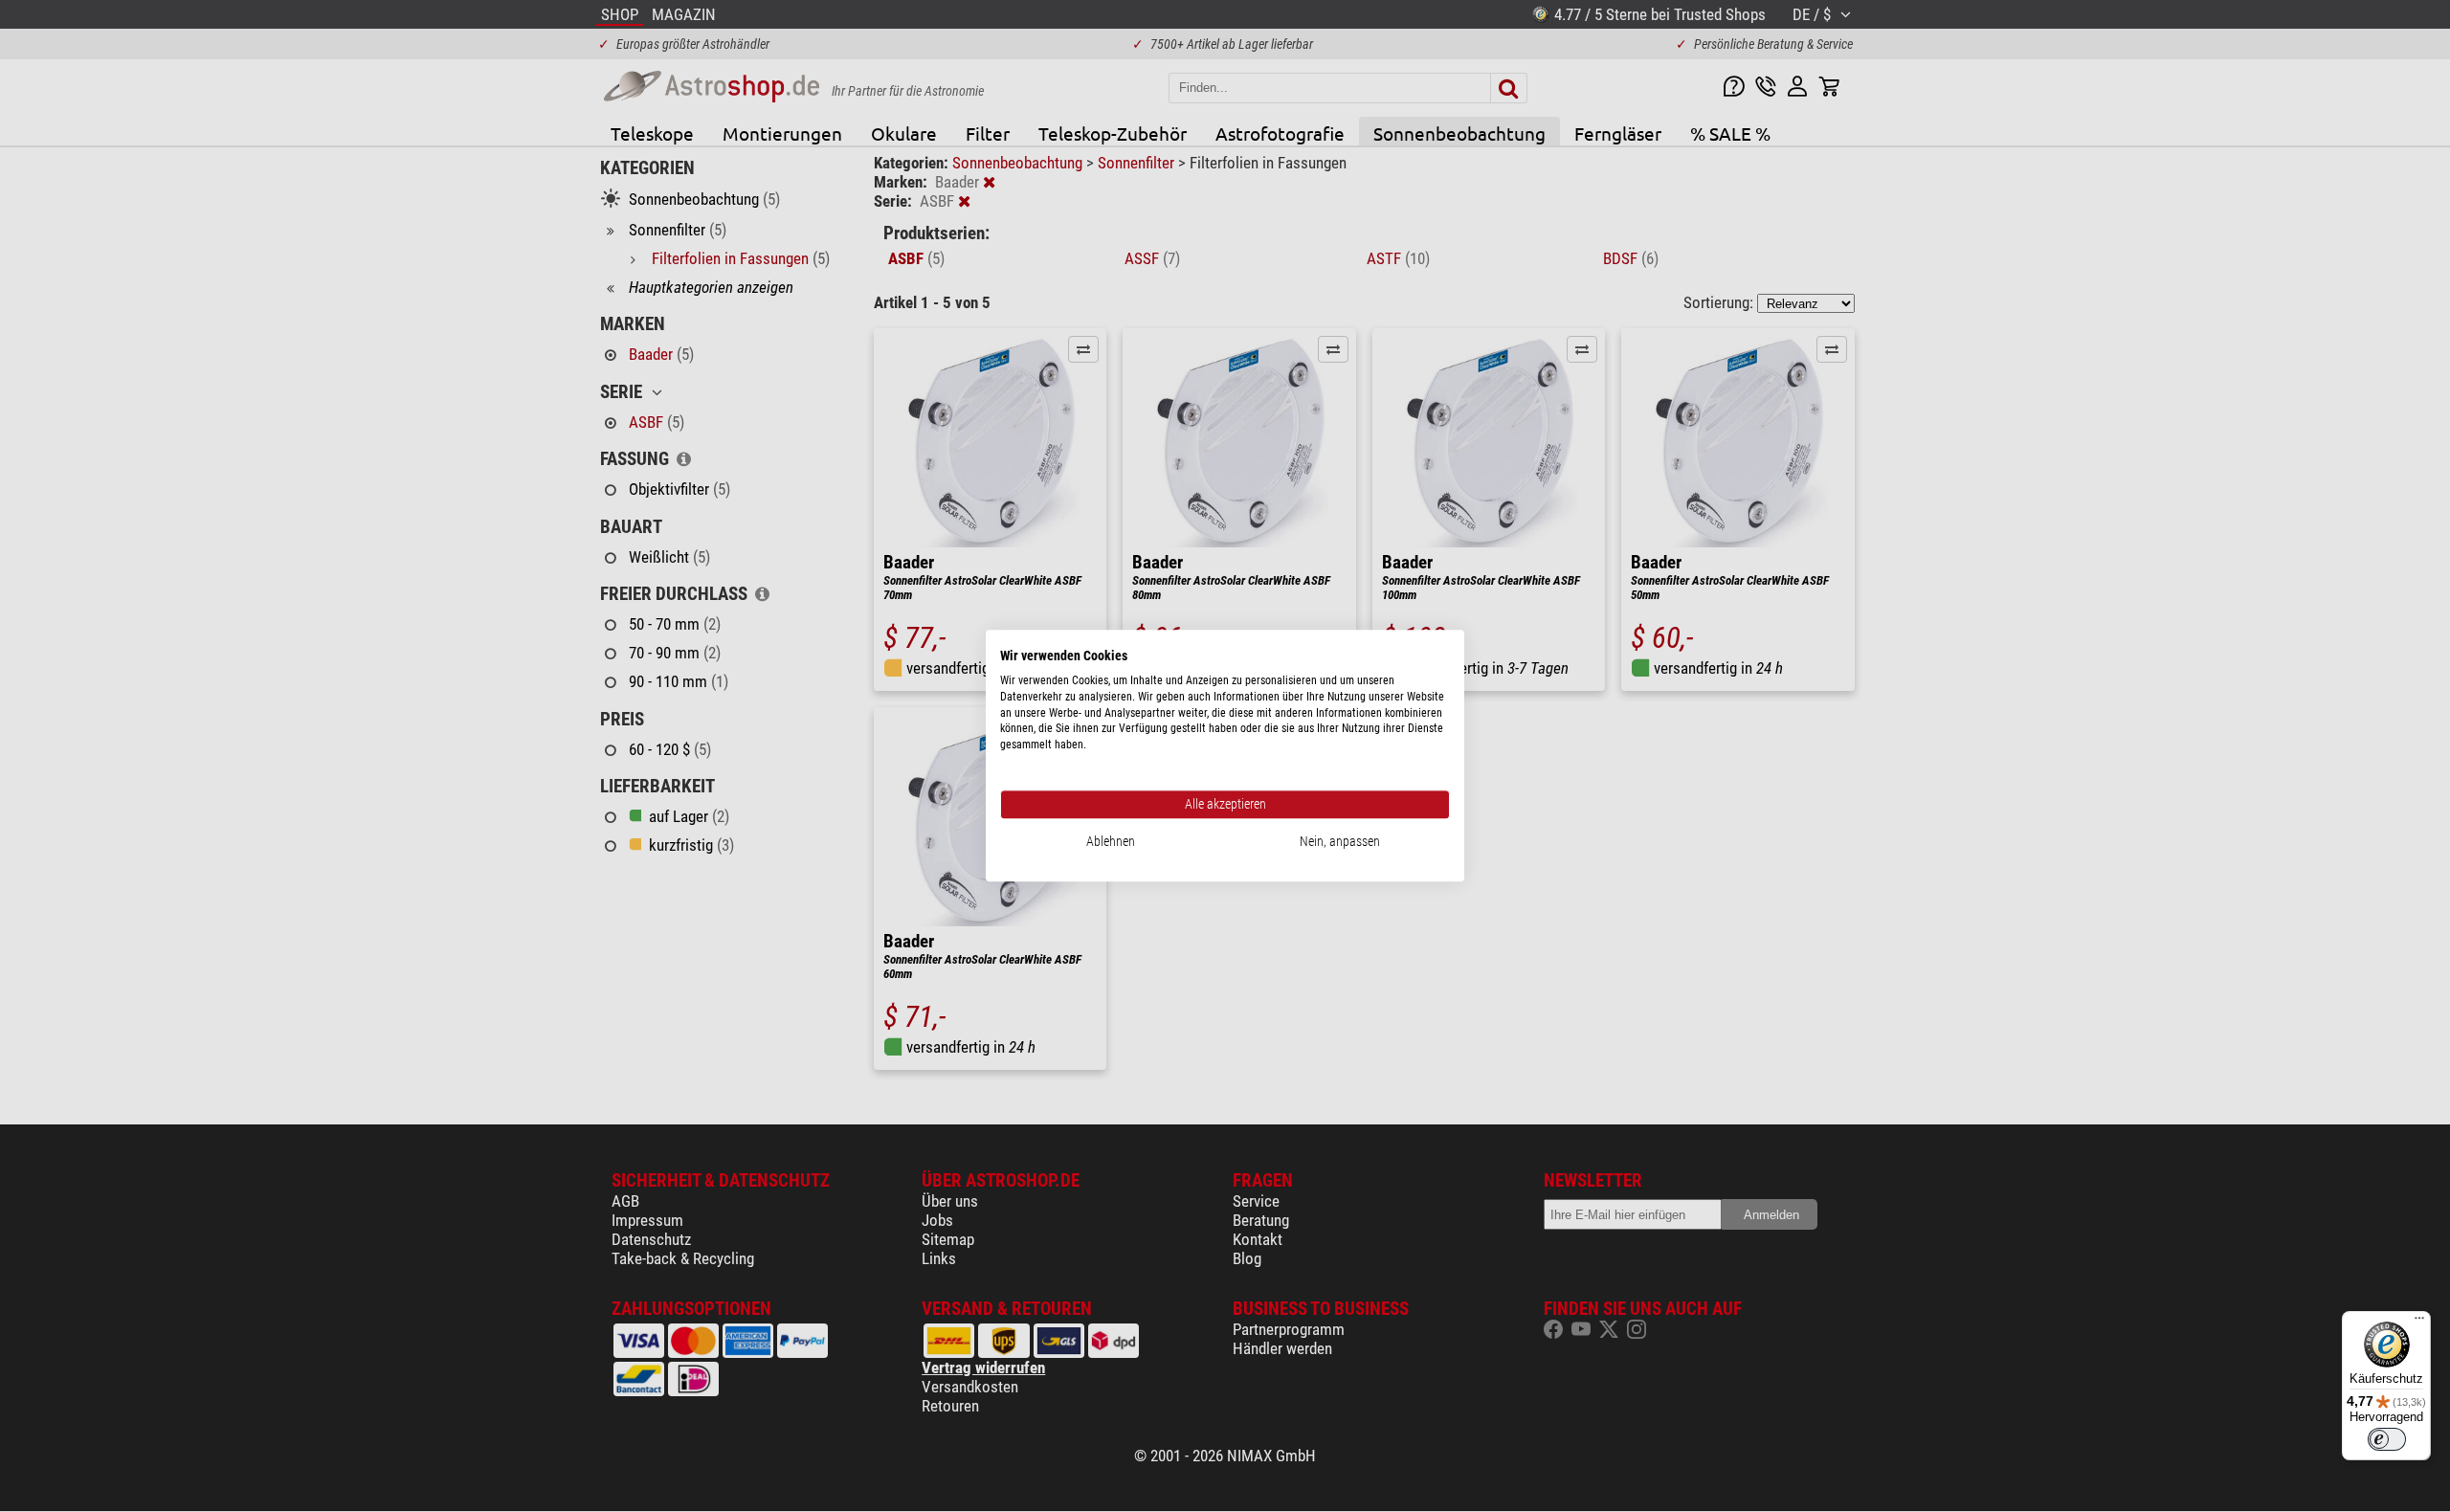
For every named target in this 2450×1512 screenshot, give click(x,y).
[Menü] (2419, 1323)
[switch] (2387, 1439)
